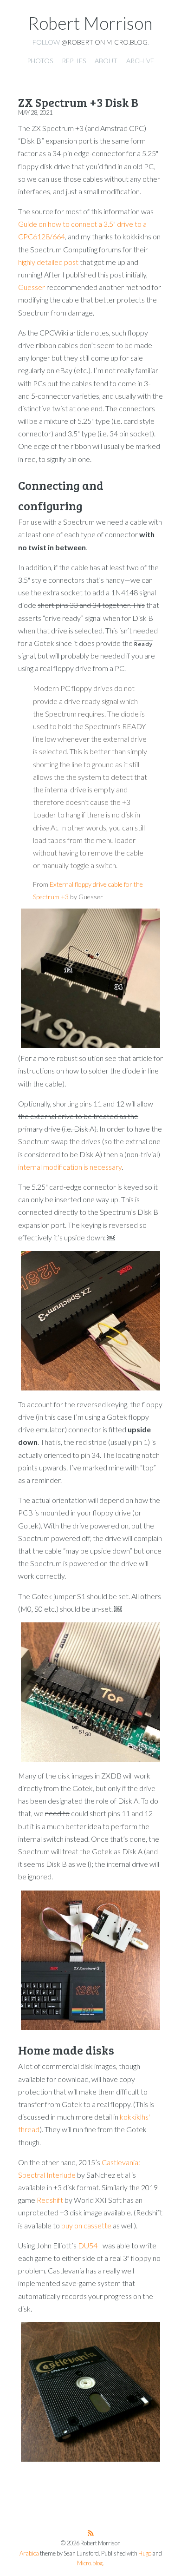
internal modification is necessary (70, 1167)
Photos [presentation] (40, 61)
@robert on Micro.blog (104, 42)
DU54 (88, 2245)
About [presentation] (106, 61)
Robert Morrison (90, 23)
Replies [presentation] (74, 61)
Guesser (32, 287)
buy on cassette (86, 2225)
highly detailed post (48, 262)
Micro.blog (90, 2563)
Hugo (145, 2553)
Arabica (29, 2553)
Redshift (50, 2200)
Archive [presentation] (140, 61)
